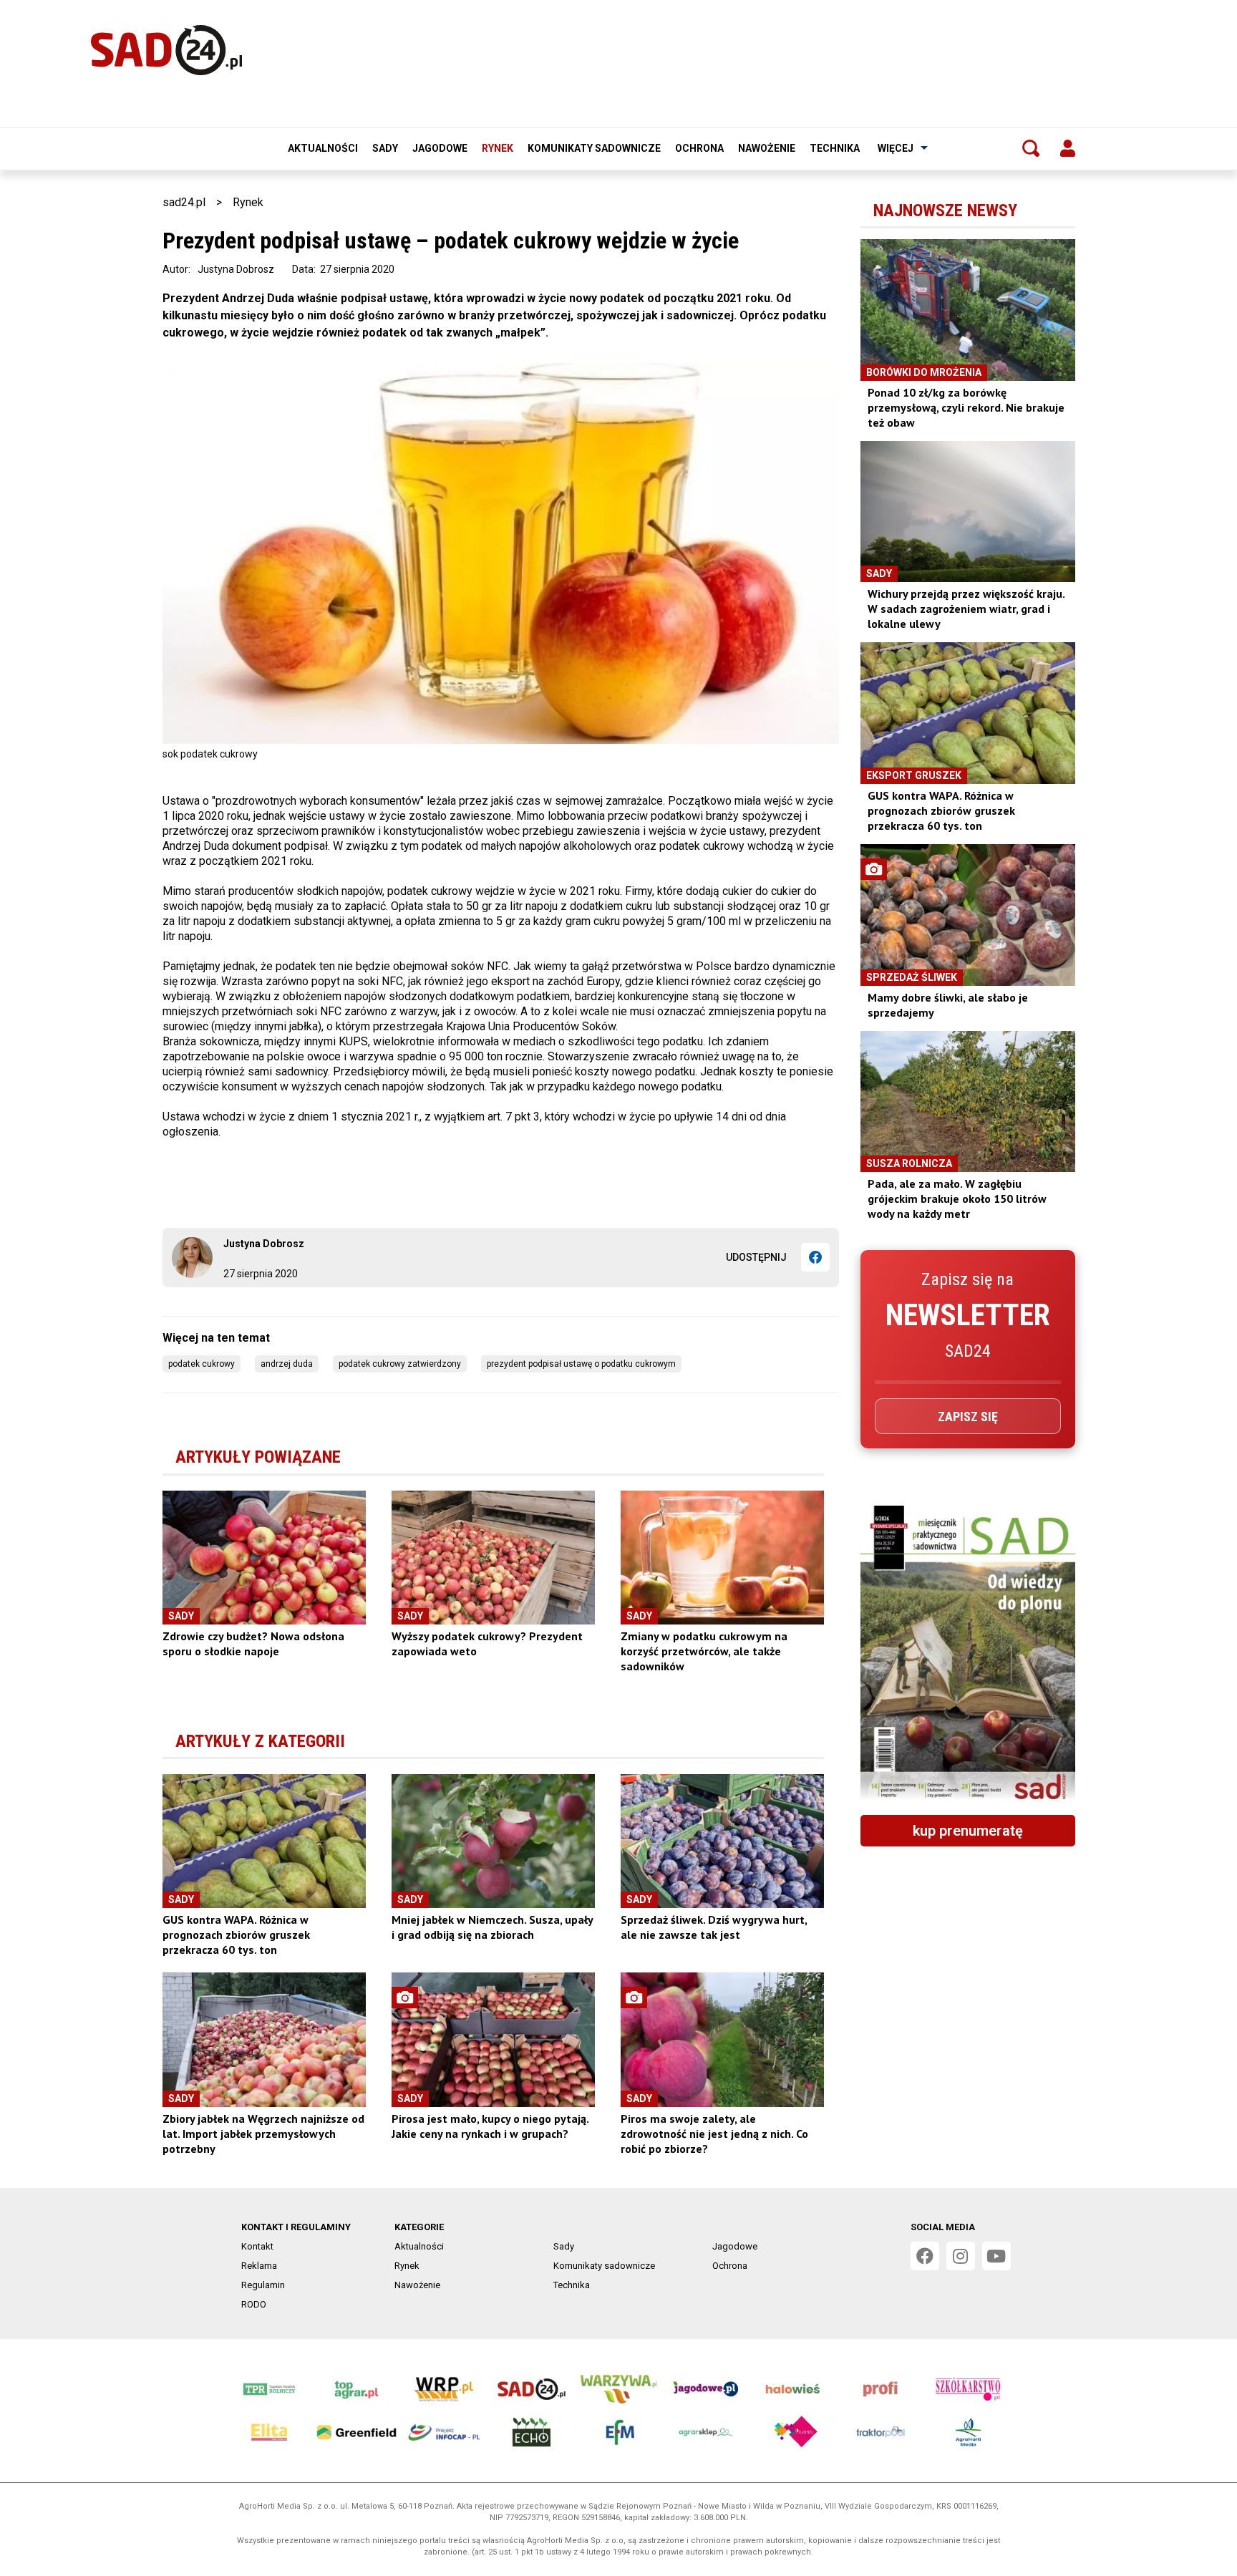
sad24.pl (184, 202)
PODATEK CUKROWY (202, 1364)
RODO (254, 2304)
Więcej (896, 148)
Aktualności (323, 148)
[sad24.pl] (166, 50)
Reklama (259, 2266)
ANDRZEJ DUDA (287, 1364)
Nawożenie (767, 148)
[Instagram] (961, 2256)
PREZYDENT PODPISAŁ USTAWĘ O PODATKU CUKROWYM (581, 1364)
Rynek (498, 148)
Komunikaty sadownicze (594, 148)
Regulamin (263, 2285)
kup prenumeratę (968, 1831)
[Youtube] (996, 2256)
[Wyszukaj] (1031, 148)
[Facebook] (815, 1257)
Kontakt (257, 2246)
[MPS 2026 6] (968, 1655)
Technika (835, 148)
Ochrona (699, 148)
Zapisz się (968, 1417)
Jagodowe (440, 148)
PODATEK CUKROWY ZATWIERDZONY (400, 1364)
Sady (385, 148)
